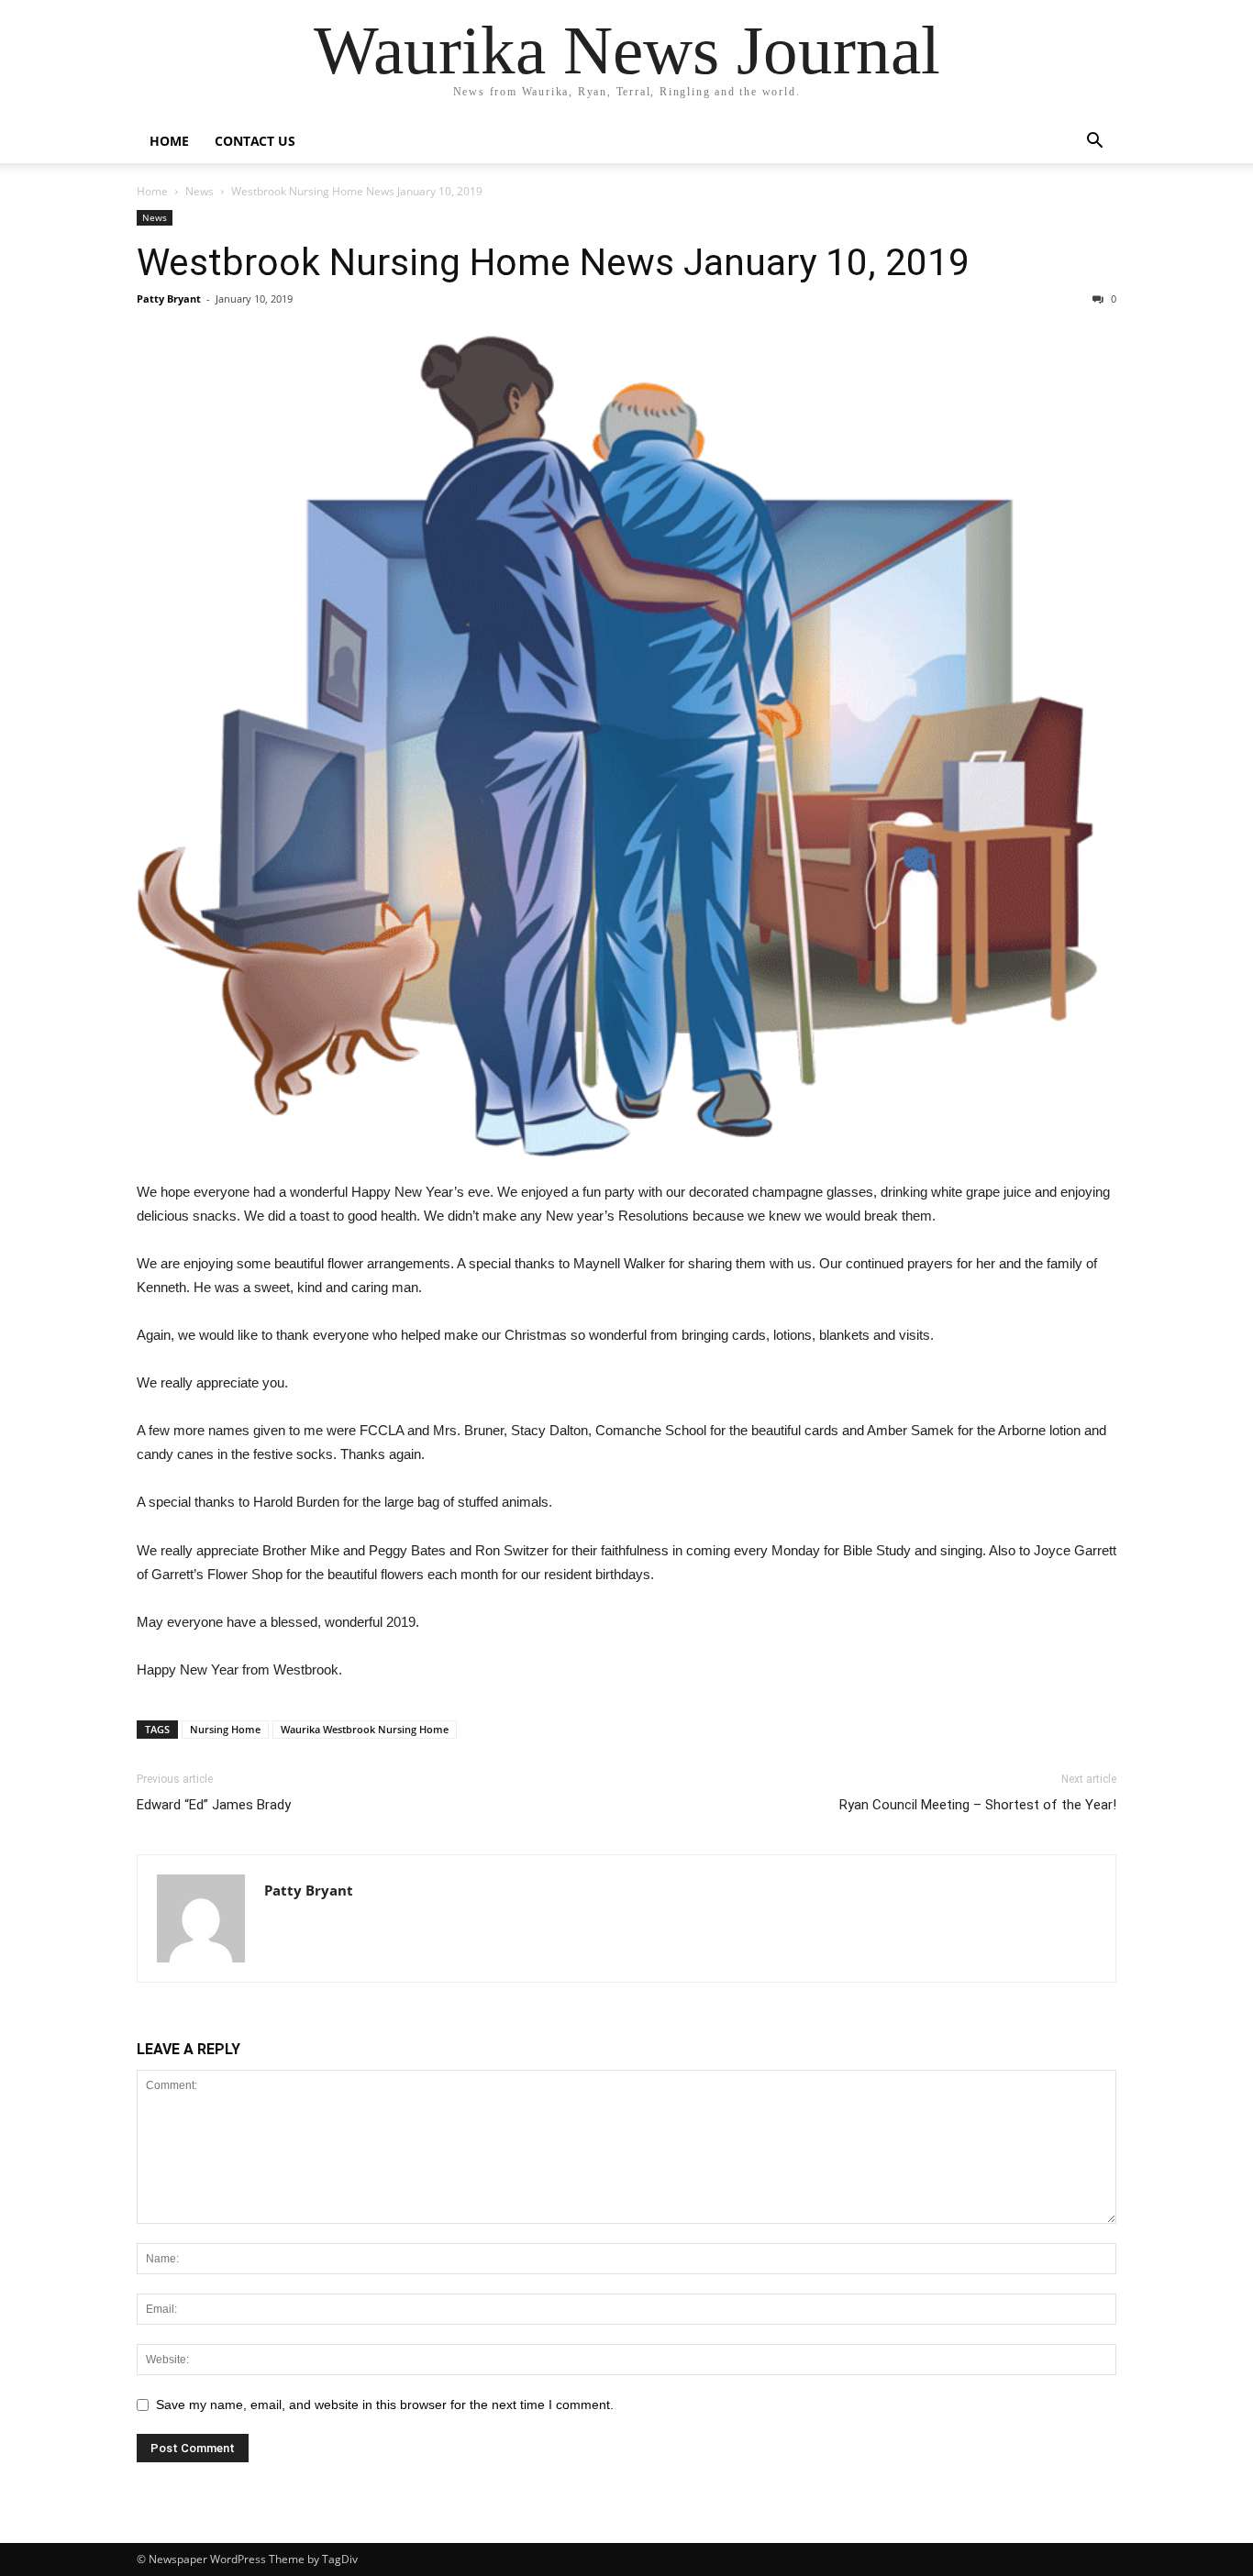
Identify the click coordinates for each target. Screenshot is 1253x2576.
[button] (1094, 143)
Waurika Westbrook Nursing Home (365, 1729)
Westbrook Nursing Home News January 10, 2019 (553, 262)
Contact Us (255, 141)
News (200, 191)
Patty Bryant (169, 299)
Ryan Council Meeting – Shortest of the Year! (978, 1805)
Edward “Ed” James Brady (214, 1805)
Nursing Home (225, 1729)
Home (169, 141)
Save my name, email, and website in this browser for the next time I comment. (385, 2405)
